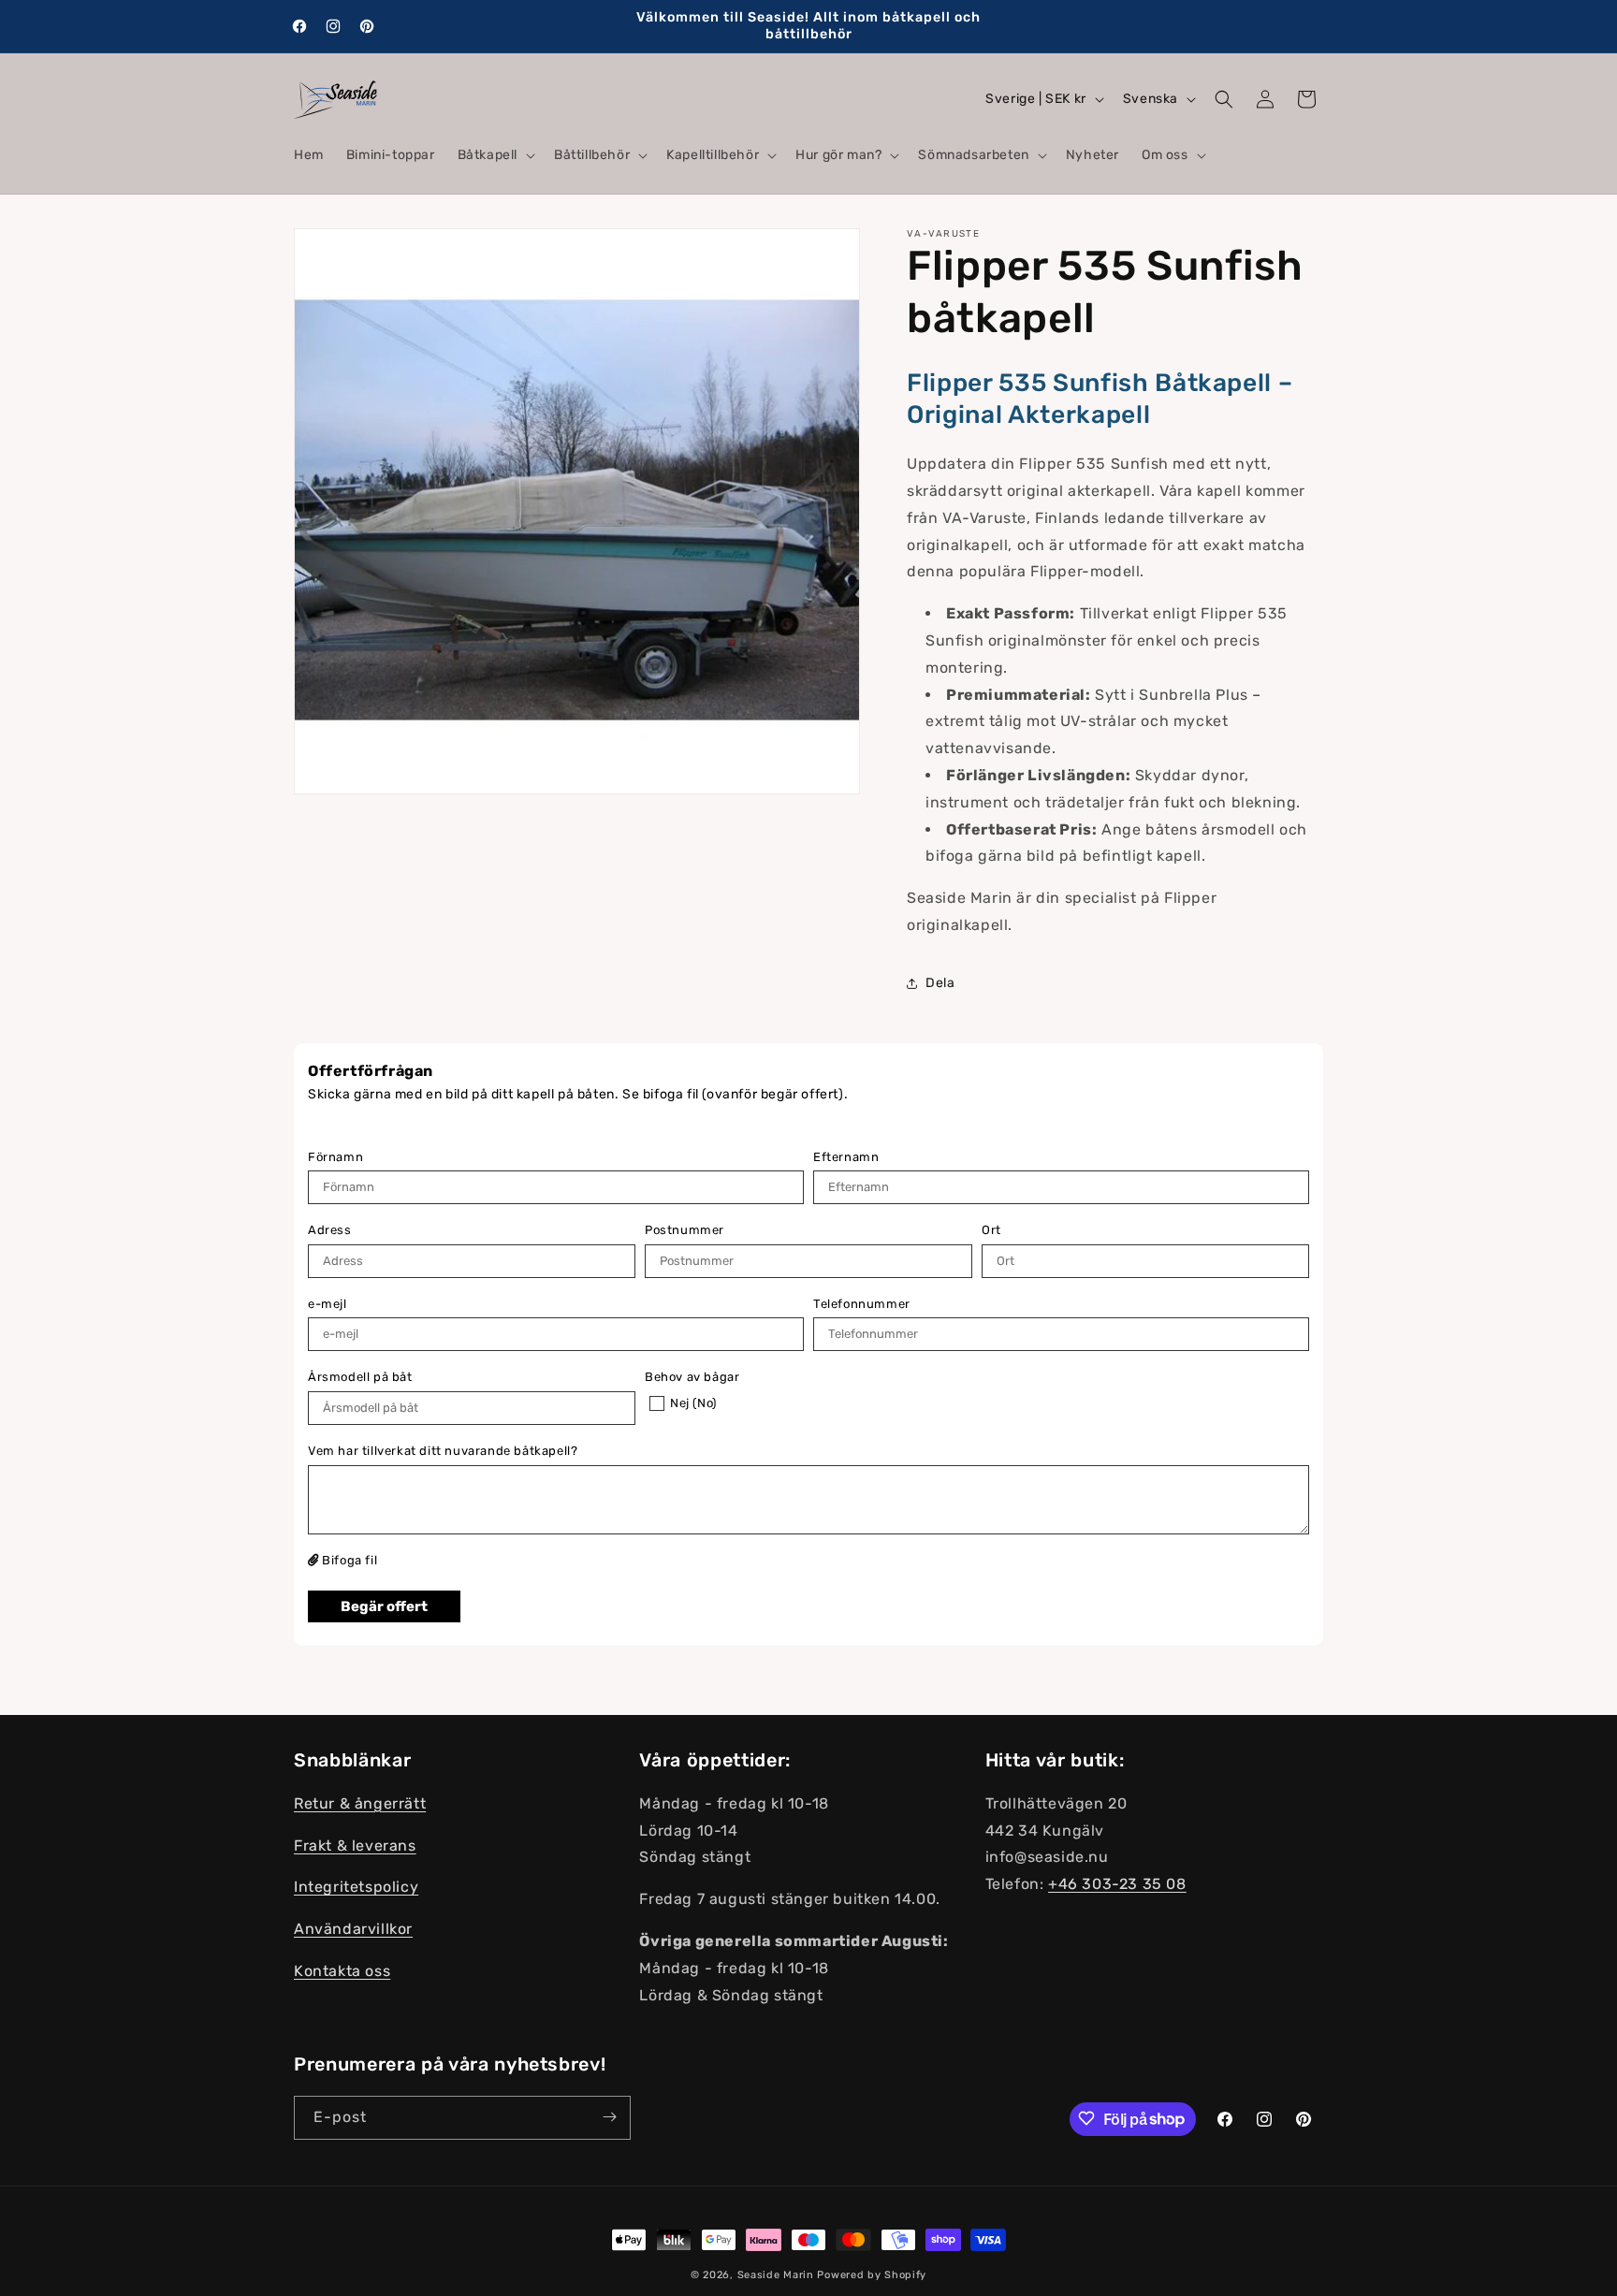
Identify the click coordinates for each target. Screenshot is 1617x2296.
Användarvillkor (353, 1930)
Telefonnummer (862, 1304)
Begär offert (384, 1606)
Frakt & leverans (355, 1846)
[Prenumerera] (609, 2117)
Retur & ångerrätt (360, 1804)
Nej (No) (693, 1403)
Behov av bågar (692, 1377)
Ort (991, 1230)
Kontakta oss (342, 1972)
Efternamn (846, 1157)
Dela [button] (940, 983)
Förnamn (335, 1157)
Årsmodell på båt (360, 1377)
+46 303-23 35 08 (1117, 1885)
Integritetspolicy (356, 1888)
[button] (495, 155)
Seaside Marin (776, 2275)
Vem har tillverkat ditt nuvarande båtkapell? (443, 1451)
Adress (330, 1230)
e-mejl (328, 1304)
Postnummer (685, 1230)
